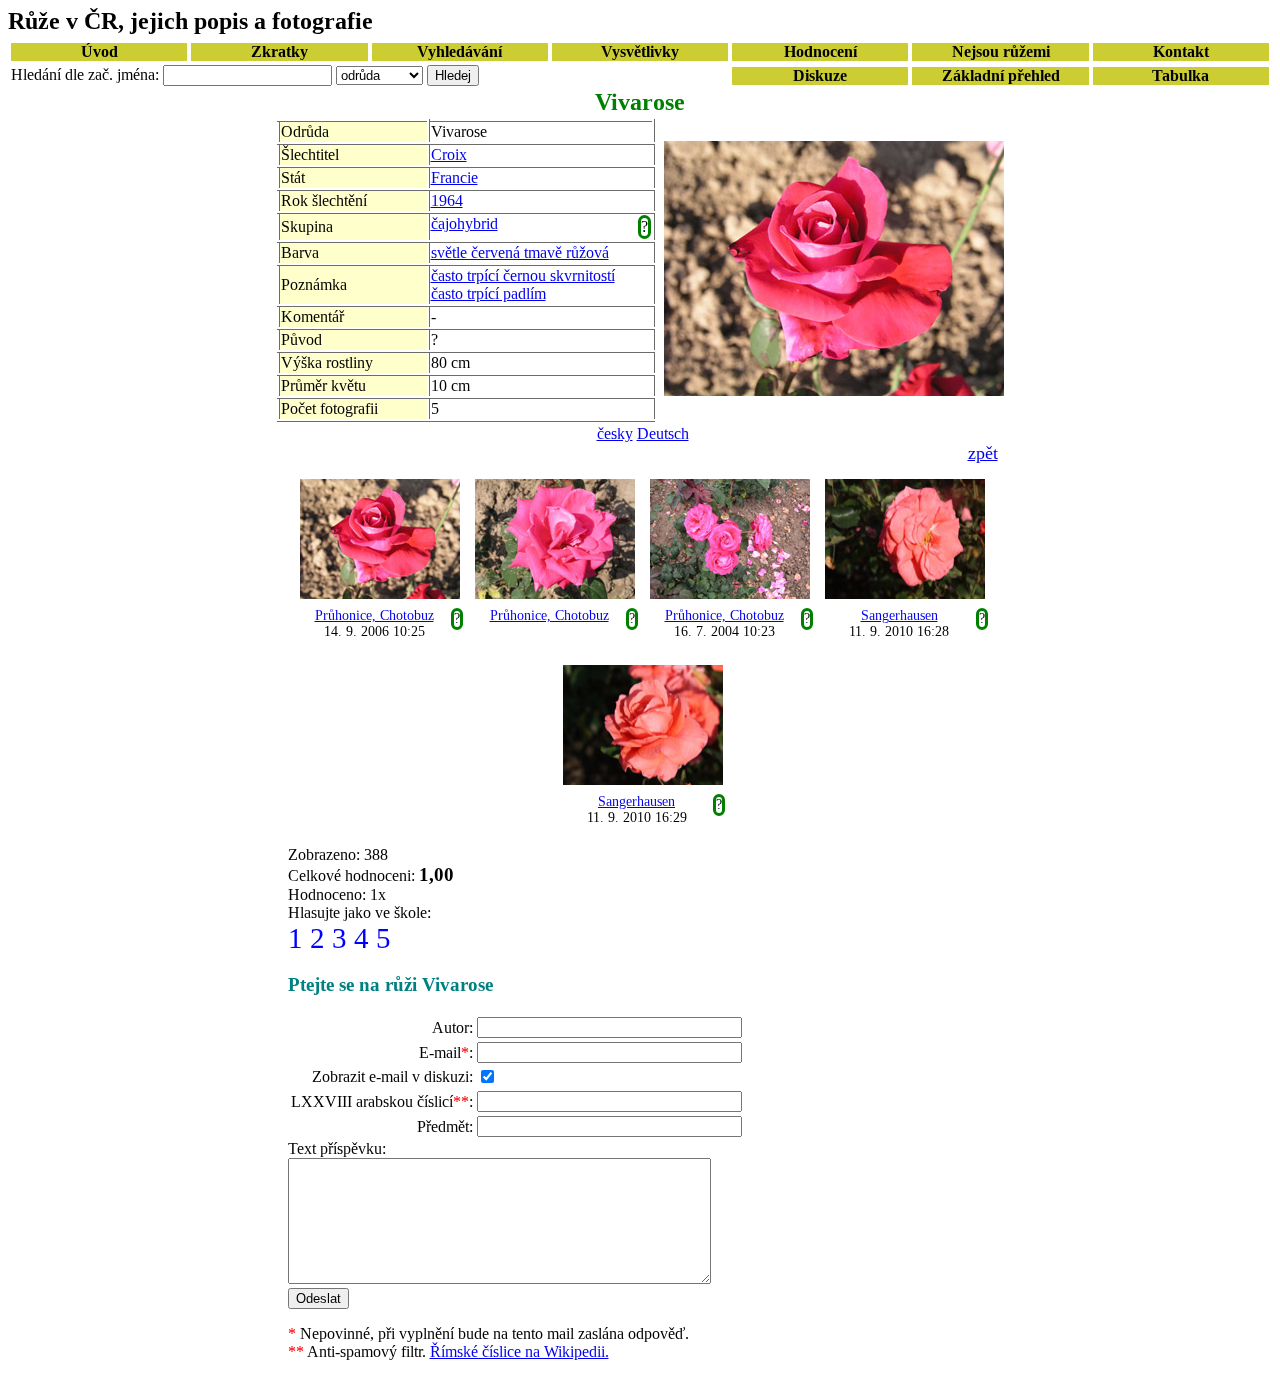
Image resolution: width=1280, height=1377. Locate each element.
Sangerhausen (899, 615)
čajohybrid (464, 223)
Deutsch (663, 433)
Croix (449, 154)
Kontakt (1181, 51)
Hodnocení (820, 51)
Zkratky (279, 51)
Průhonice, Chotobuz (374, 615)
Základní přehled (1001, 75)
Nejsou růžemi (1001, 51)
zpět (983, 453)
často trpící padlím (488, 293)
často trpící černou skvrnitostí (523, 275)
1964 (447, 200)
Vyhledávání (459, 51)
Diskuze (820, 75)
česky (615, 433)
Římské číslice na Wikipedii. (519, 1351)
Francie (454, 177)
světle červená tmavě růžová (520, 252)
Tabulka (1180, 75)
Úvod (99, 51)
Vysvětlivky (640, 51)
